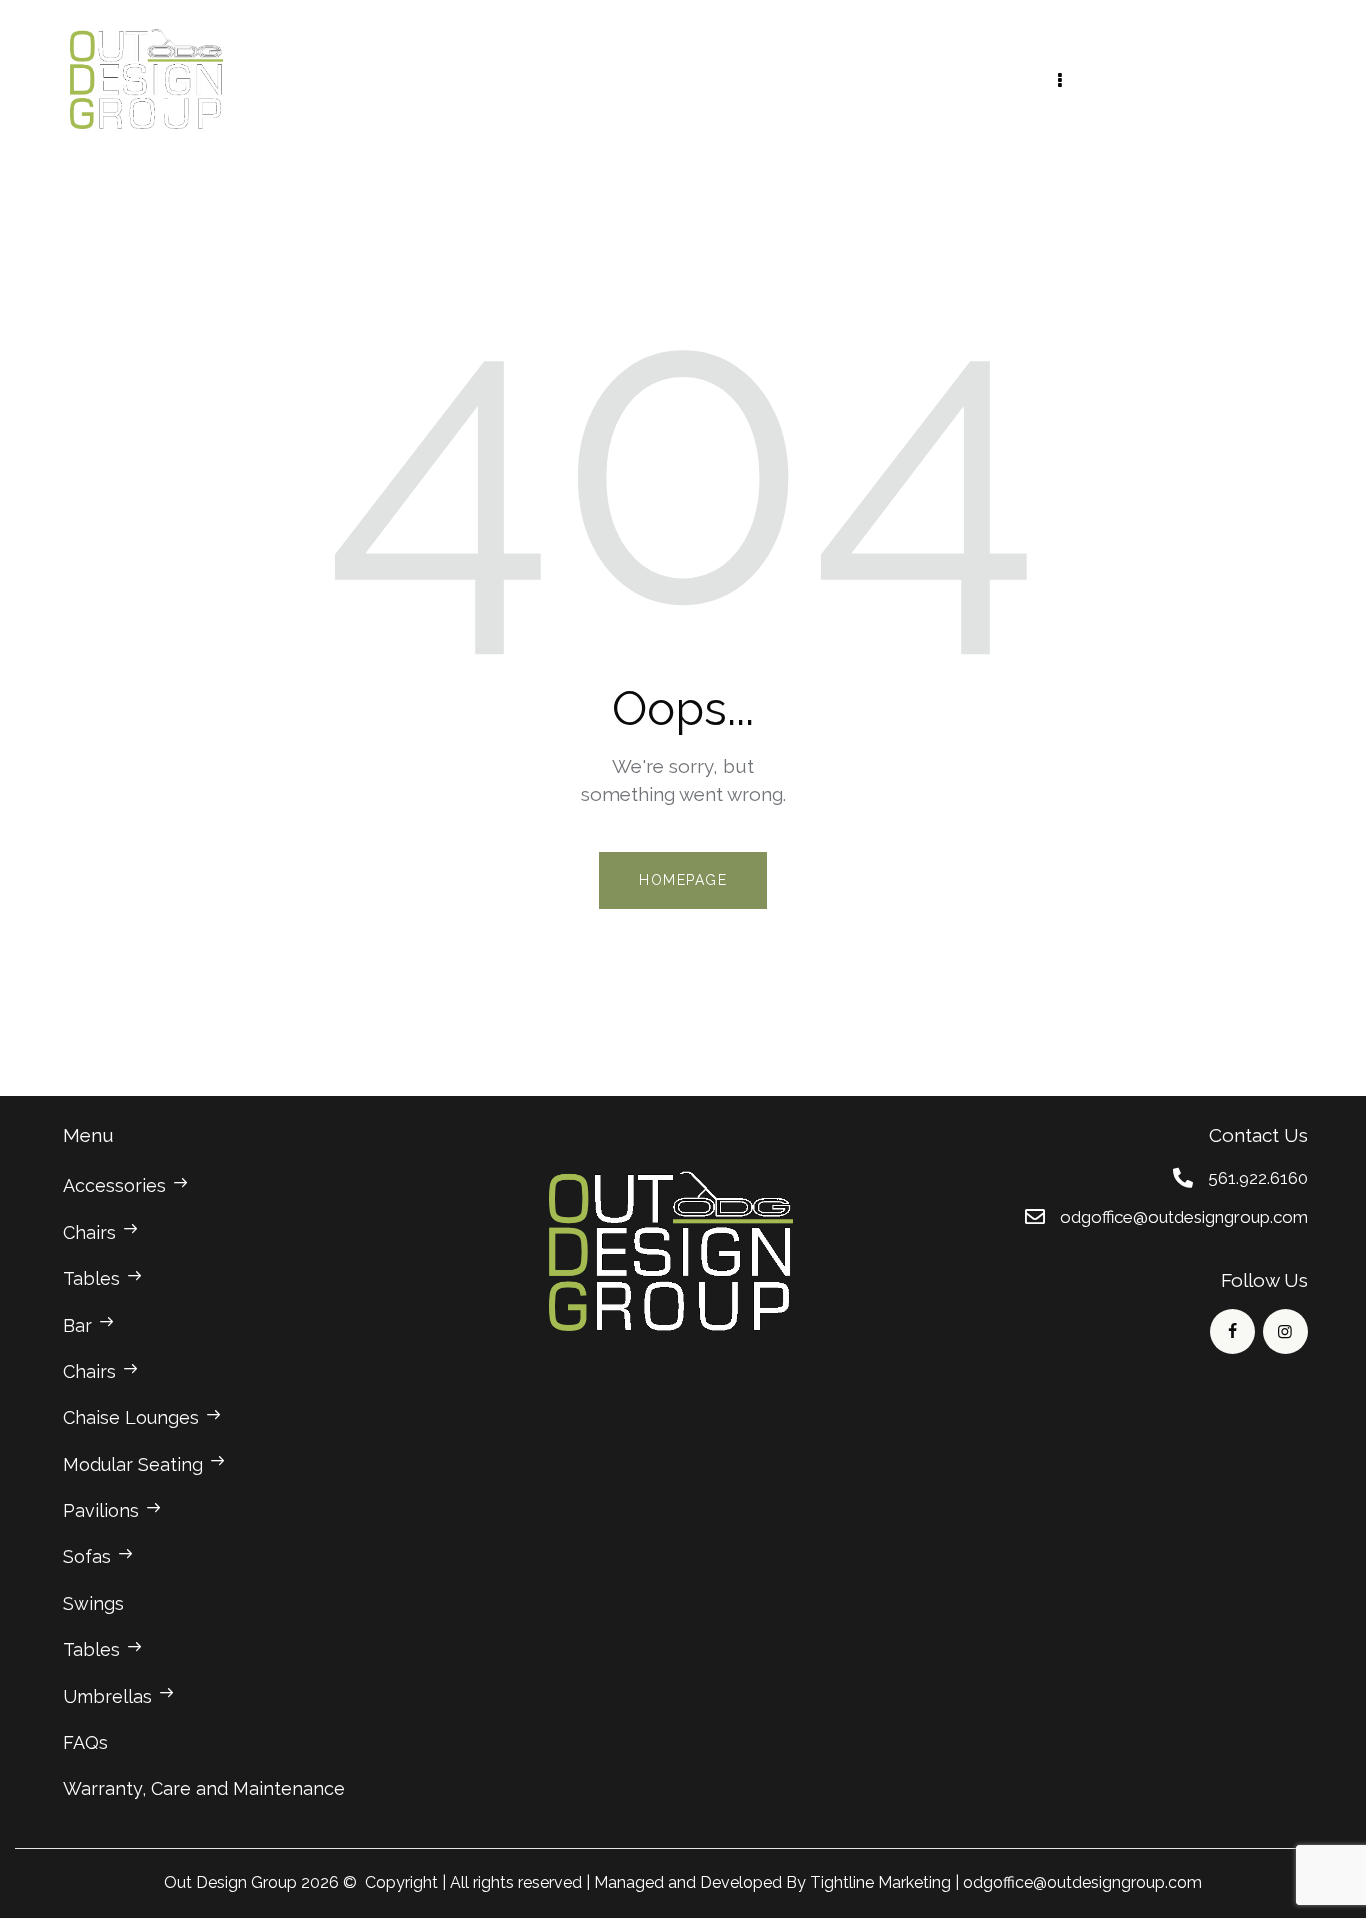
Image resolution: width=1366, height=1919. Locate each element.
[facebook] (1232, 1331)
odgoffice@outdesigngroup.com (1082, 1882)
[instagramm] (1285, 1331)
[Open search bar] (1282, 79)
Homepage (683, 880)
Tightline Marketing (880, 1882)
